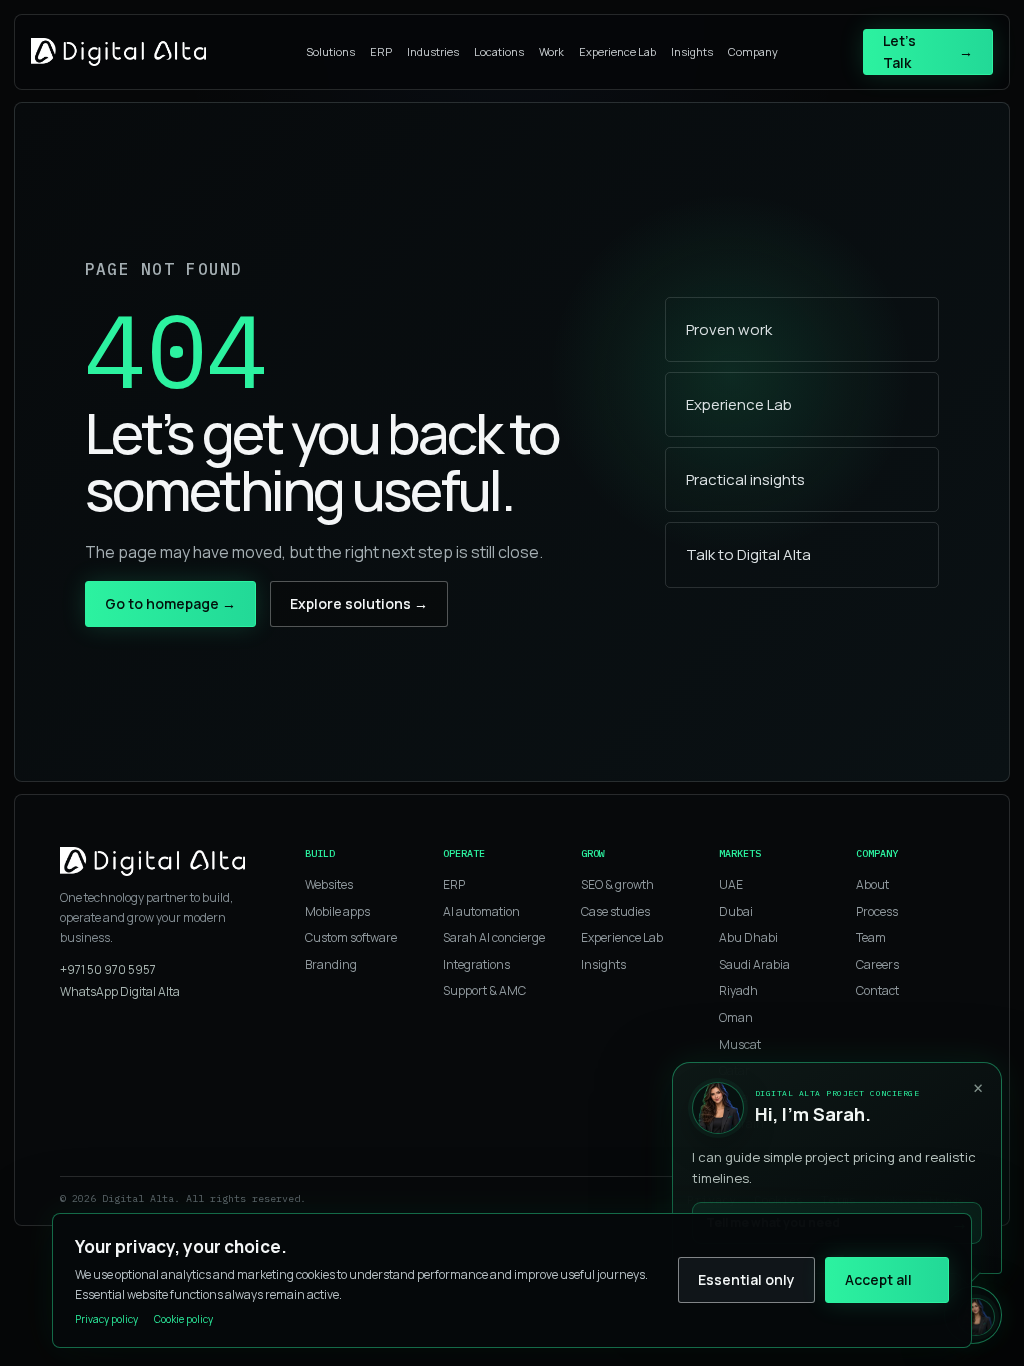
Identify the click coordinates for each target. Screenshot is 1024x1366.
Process (877, 911)
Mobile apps (337, 911)
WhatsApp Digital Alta (120, 991)
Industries (433, 51)
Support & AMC (484, 990)
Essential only (746, 1279)
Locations (499, 51)
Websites (329, 884)
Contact (877, 990)
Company (753, 51)
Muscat (740, 1044)
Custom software (351, 937)
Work (551, 51)
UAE (731, 884)
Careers (877, 964)
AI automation (481, 911)
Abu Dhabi (748, 937)
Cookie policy (183, 1319)
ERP (381, 51)
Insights (692, 51)
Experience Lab (617, 51)
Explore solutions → (359, 603)
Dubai (736, 911)
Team (871, 937)
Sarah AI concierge (494, 937)
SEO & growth (617, 884)
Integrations (476, 964)
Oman (736, 1017)
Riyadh (738, 990)
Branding (331, 964)
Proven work (729, 329)
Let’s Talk (928, 51)
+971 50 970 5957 (108, 969)
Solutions (330, 51)
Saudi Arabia (754, 964)
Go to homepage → (170, 603)
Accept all (878, 1279)
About (872, 884)
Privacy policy (106, 1319)
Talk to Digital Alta (748, 554)
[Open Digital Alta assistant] (973, 1315)
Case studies (615, 911)
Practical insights (745, 479)
